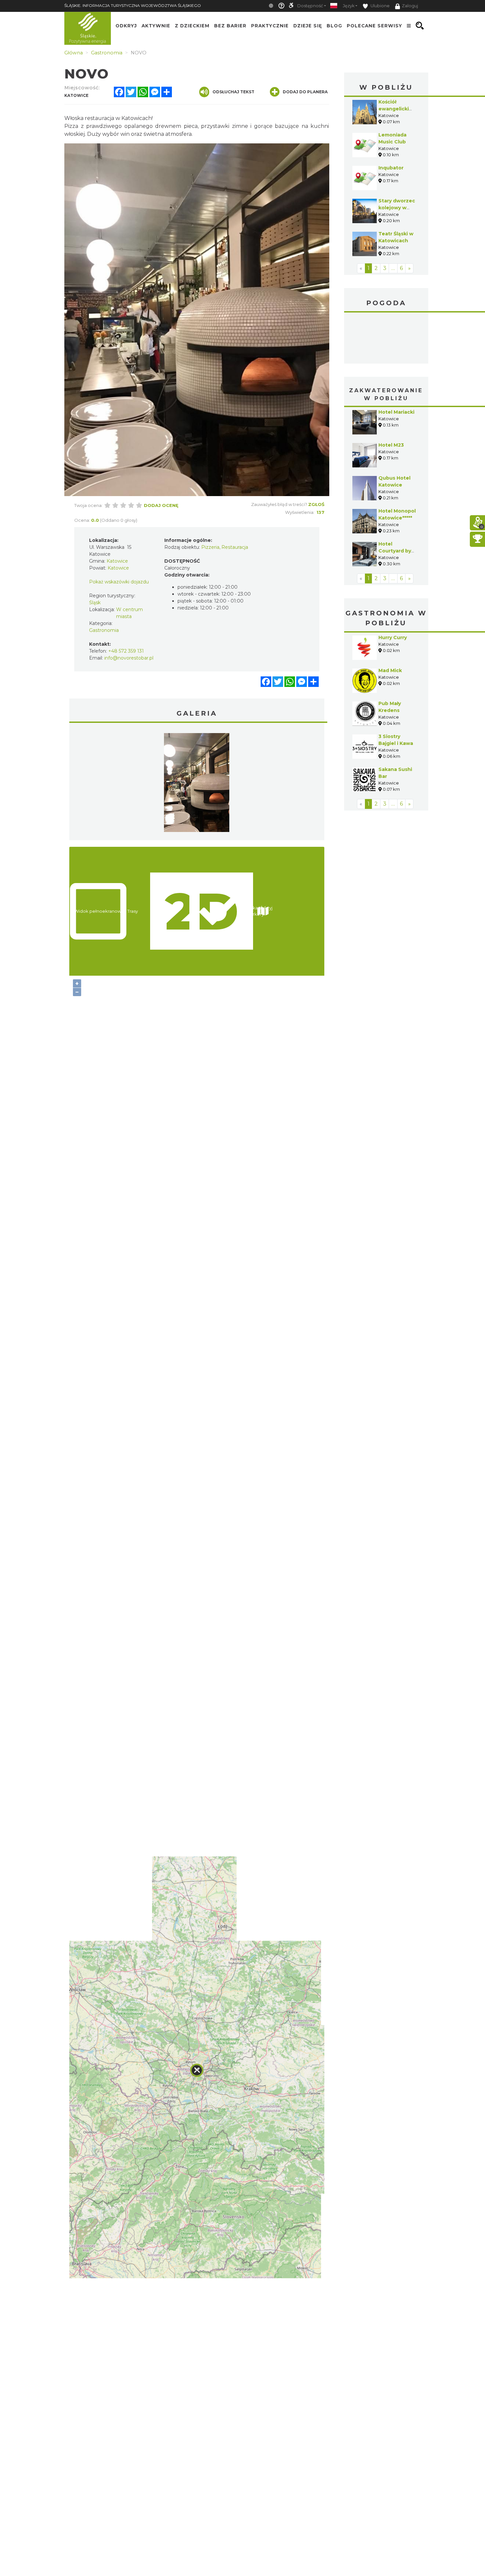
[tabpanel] (197, 784)
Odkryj (126, 26)
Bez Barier (230, 26)
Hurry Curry (393, 637)
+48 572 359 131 (126, 651)
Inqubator (391, 168)
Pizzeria (210, 547)
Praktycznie (270, 26)
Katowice (386, 339)
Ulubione (380, 6)
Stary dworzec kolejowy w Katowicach (397, 208)
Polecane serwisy (374, 26)
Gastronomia (104, 630)
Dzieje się (308, 26)
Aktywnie (156, 26)
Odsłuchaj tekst (233, 92)
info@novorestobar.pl (129, 658)
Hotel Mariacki (396, 412)
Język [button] (349, 6)
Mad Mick (390, 670)
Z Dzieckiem (192, 26)
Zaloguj (410, 6)
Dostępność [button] (310, 6)
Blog (334, 26)
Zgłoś (316, 504)
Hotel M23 (391, 445)
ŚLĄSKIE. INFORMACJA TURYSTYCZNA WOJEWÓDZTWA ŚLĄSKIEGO (133, 5)
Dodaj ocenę (161, 505)
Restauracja (235, 547)
